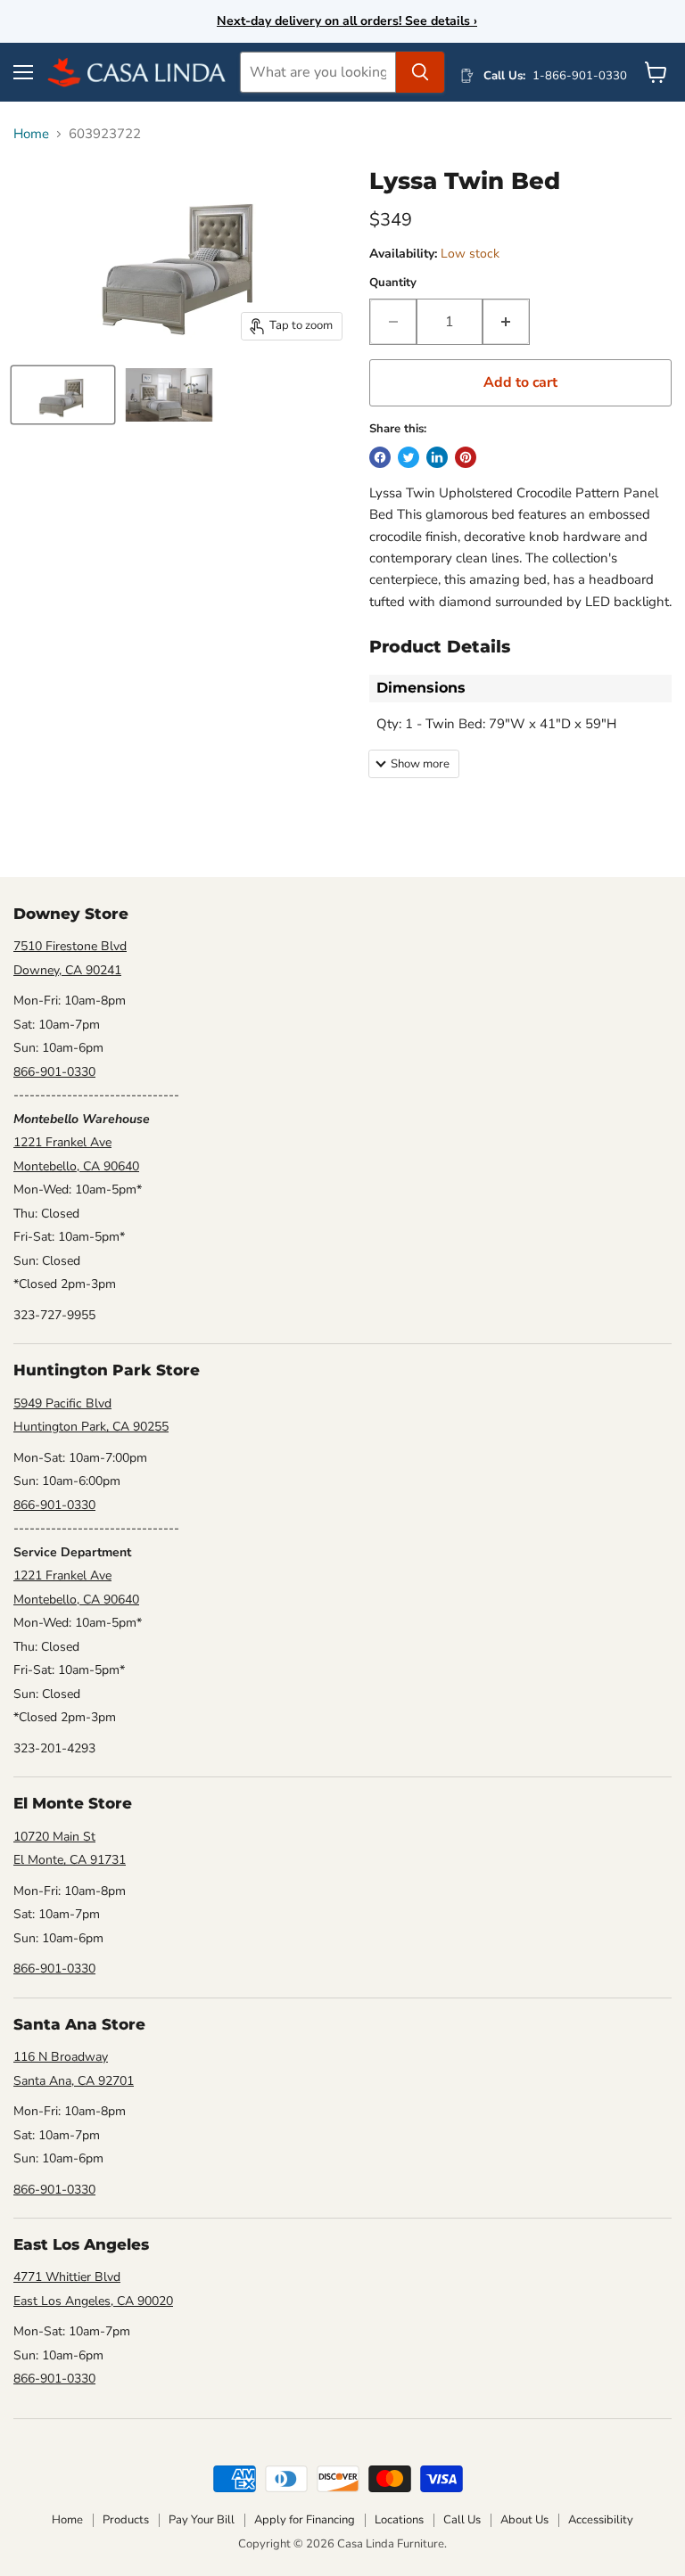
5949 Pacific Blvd (62, 1403)
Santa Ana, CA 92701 (74, 2081)
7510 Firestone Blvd (70, 946)
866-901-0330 (54, 1072)
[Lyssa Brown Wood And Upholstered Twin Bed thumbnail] (63, 395)
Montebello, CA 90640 (76, 1166)
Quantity (393, 283)
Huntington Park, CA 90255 (91, 1427)
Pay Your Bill (202, 2520)
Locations (399, 2520)
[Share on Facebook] (380, 457)
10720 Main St (54, 1837)
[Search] (420, 72)
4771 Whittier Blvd (67, 2277)
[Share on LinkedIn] (437, 457)
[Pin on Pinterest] (466, 457)
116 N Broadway (61, 2057)
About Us (524, 2520)
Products (126, 2520)
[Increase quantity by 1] (506, 322)
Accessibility (601, 2520)
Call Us (462, 2520)
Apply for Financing (305, 2520)
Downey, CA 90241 (67, 970)
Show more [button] (420, 764)
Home (31, 134)
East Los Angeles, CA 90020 (93, 2301)
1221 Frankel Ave (62, 1142)
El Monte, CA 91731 (70, 1860)
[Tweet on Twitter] (409, 457)
